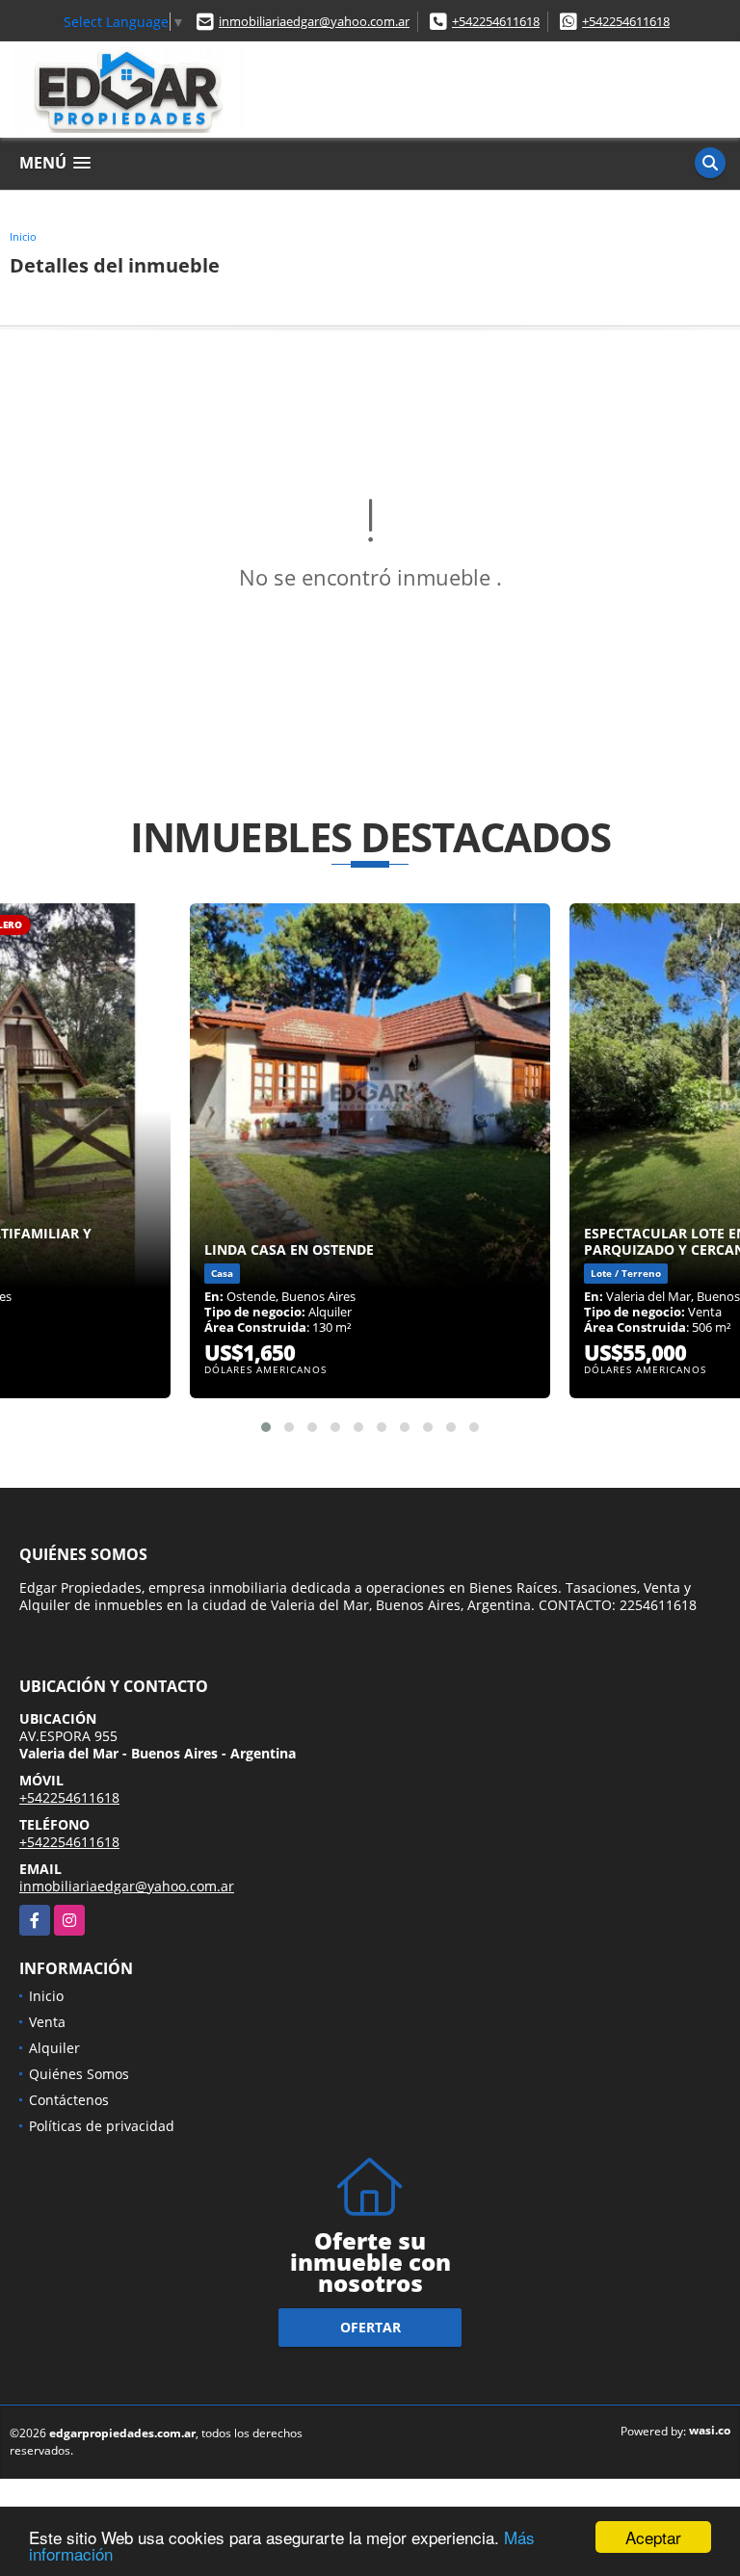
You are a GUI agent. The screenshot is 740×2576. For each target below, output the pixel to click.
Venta (47, 2022)
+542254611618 (496, 21)
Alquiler (54, 2048)
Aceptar (653, 2537)
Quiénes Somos (79, 2074)
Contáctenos (69, 2100)
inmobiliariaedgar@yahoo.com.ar (314, 21)
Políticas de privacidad (102, 2126)
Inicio (23, 236)
